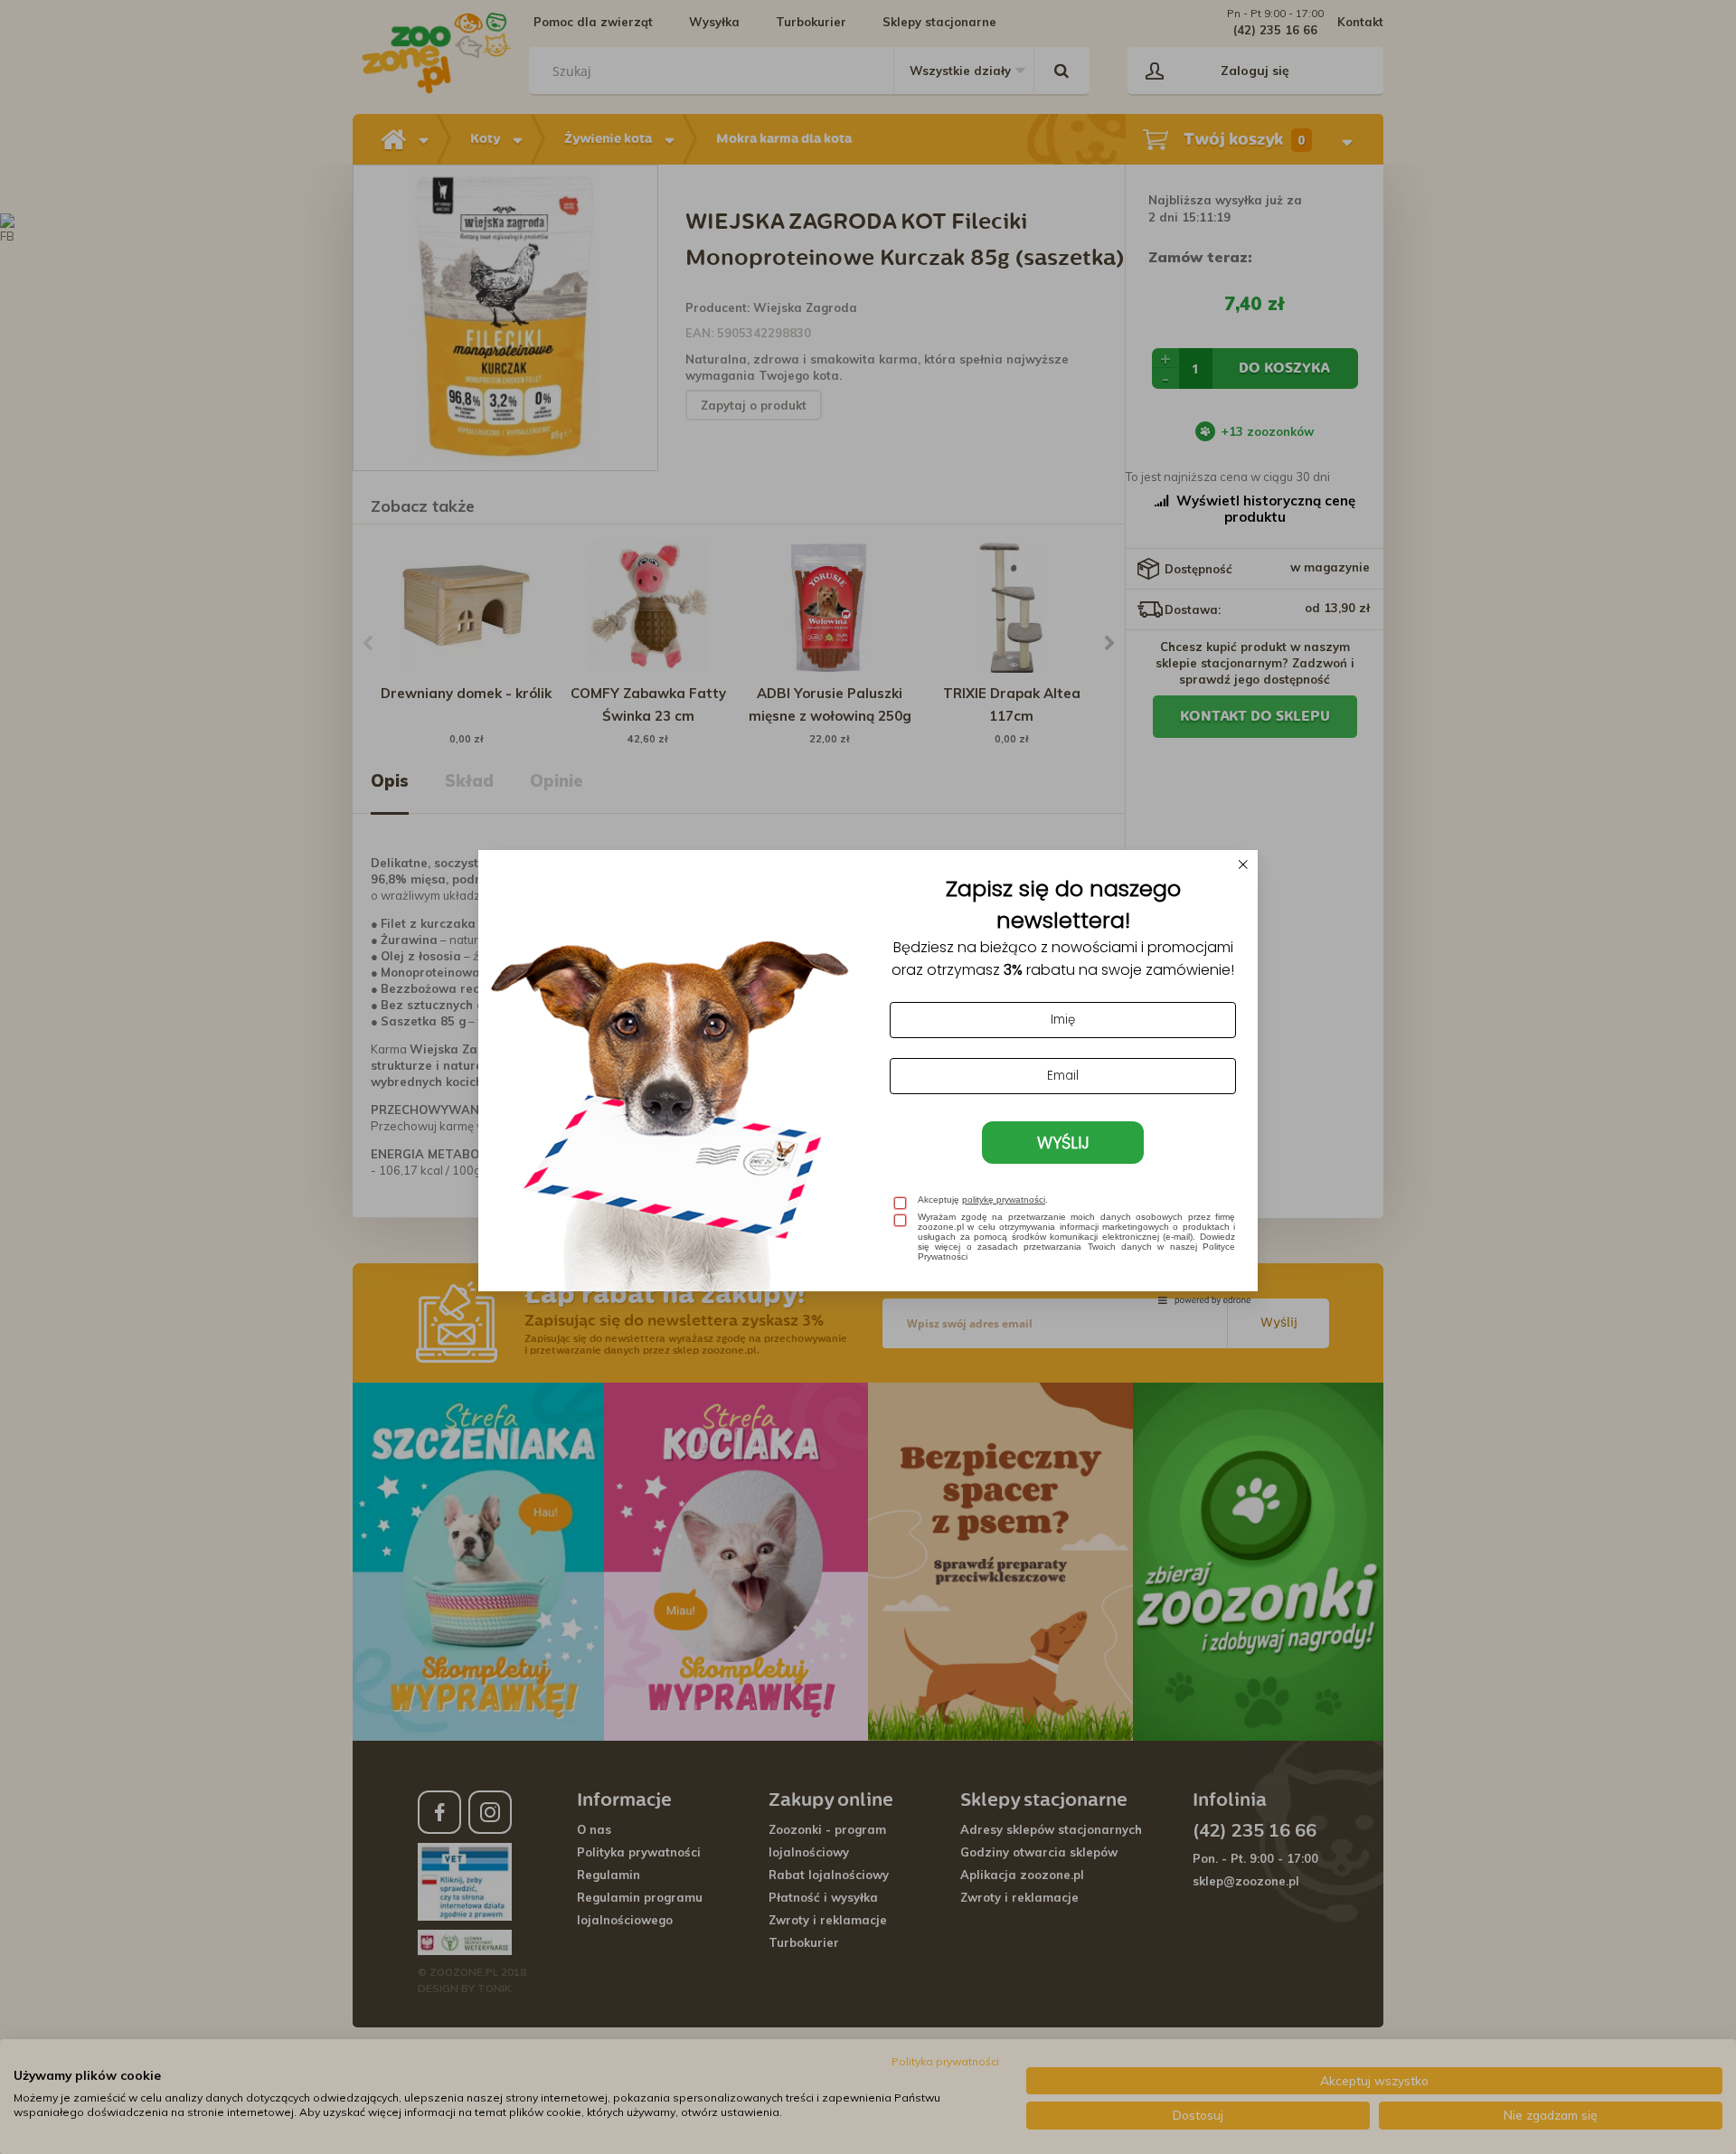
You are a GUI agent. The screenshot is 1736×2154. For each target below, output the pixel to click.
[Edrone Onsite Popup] (868, 1077)
